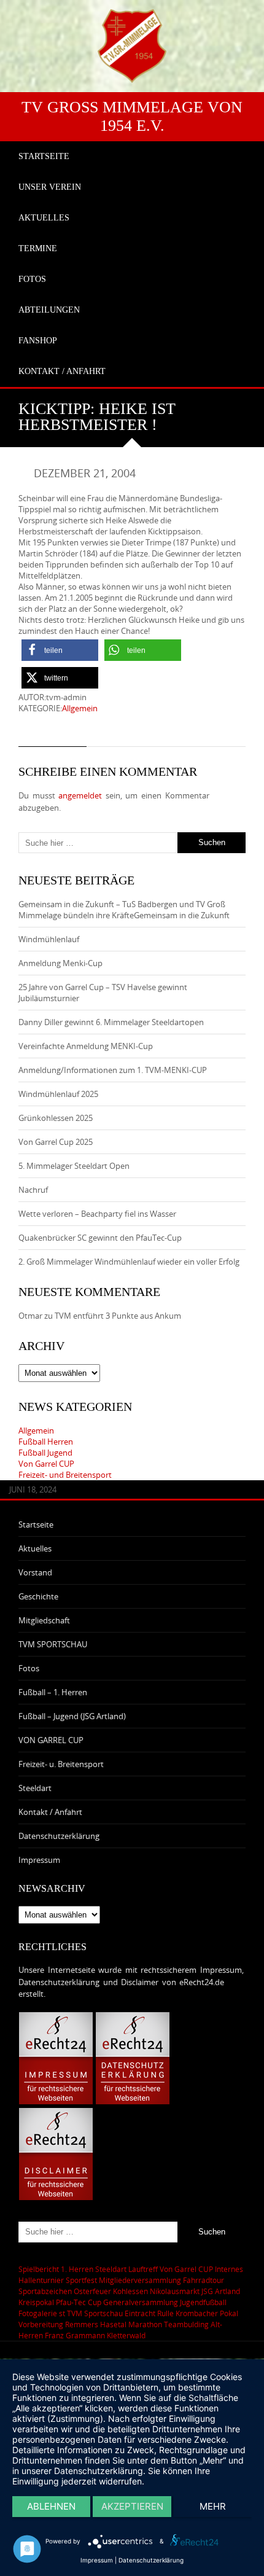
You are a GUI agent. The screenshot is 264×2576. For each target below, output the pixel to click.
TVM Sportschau (95, 2313)
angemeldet (80, 795)
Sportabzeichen (45, 2291)
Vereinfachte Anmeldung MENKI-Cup (86, 1046)
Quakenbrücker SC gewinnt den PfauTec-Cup (100, 1238)
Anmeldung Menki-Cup (60, 963)
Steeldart (35, 1788)
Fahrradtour (204, 2280)
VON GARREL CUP (51, 1740)
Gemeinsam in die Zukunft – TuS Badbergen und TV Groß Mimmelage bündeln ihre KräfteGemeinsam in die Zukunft (124, 910)
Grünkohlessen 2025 (56, 1118)
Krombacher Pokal (207, 2313)
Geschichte (38, 1596)
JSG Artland (221, 2291)
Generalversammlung (141, 2302)
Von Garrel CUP (46, 1464)
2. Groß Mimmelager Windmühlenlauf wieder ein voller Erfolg (129, 1262)
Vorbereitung (41, 2324)
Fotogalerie (38, 2313)
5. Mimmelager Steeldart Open (74, 1166)
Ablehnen (51, 2506)
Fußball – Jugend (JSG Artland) (72, 1716)
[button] (60, 650)
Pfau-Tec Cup (79, 2302)
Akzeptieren (132, 2506)
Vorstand (35, 1572)
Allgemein (80, 708)
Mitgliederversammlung (140, 2280)
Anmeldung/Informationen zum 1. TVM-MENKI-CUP (113, 1070)
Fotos (29, 1668)
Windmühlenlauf (50, 939)
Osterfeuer (92, 2291)
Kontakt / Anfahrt (50, 1812)
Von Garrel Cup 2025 (56, 1142)
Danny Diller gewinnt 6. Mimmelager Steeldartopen (111, 1022)
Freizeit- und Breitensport (65, 1475)
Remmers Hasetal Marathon (114, 2324)
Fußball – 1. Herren (53, 1692)
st (62, 2313)
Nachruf (33, 1190)
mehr (213, 2506)
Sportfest (81, 2280)
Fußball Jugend (45, 1453)
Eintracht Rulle (149, 2313)
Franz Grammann (75, 2335)
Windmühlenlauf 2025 (58, 1094)
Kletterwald (126, 2335)
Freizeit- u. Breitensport (61, 1764)
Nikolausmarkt (175, 2291)
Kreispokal (36, 2302)
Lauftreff (143, 2269)
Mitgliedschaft (44, 1620)
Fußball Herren (46, 1442)
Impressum (39, 1860)
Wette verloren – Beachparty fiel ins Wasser (97, 1214)
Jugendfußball (203, 2302)
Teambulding (186, 2324)
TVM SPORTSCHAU (53, 1644)
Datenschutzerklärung (59, 1836)
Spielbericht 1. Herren (56, 2269)
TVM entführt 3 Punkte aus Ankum (118, 1316)
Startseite (36, 1524)
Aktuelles (35, 1548)
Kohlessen (130, 2291)
